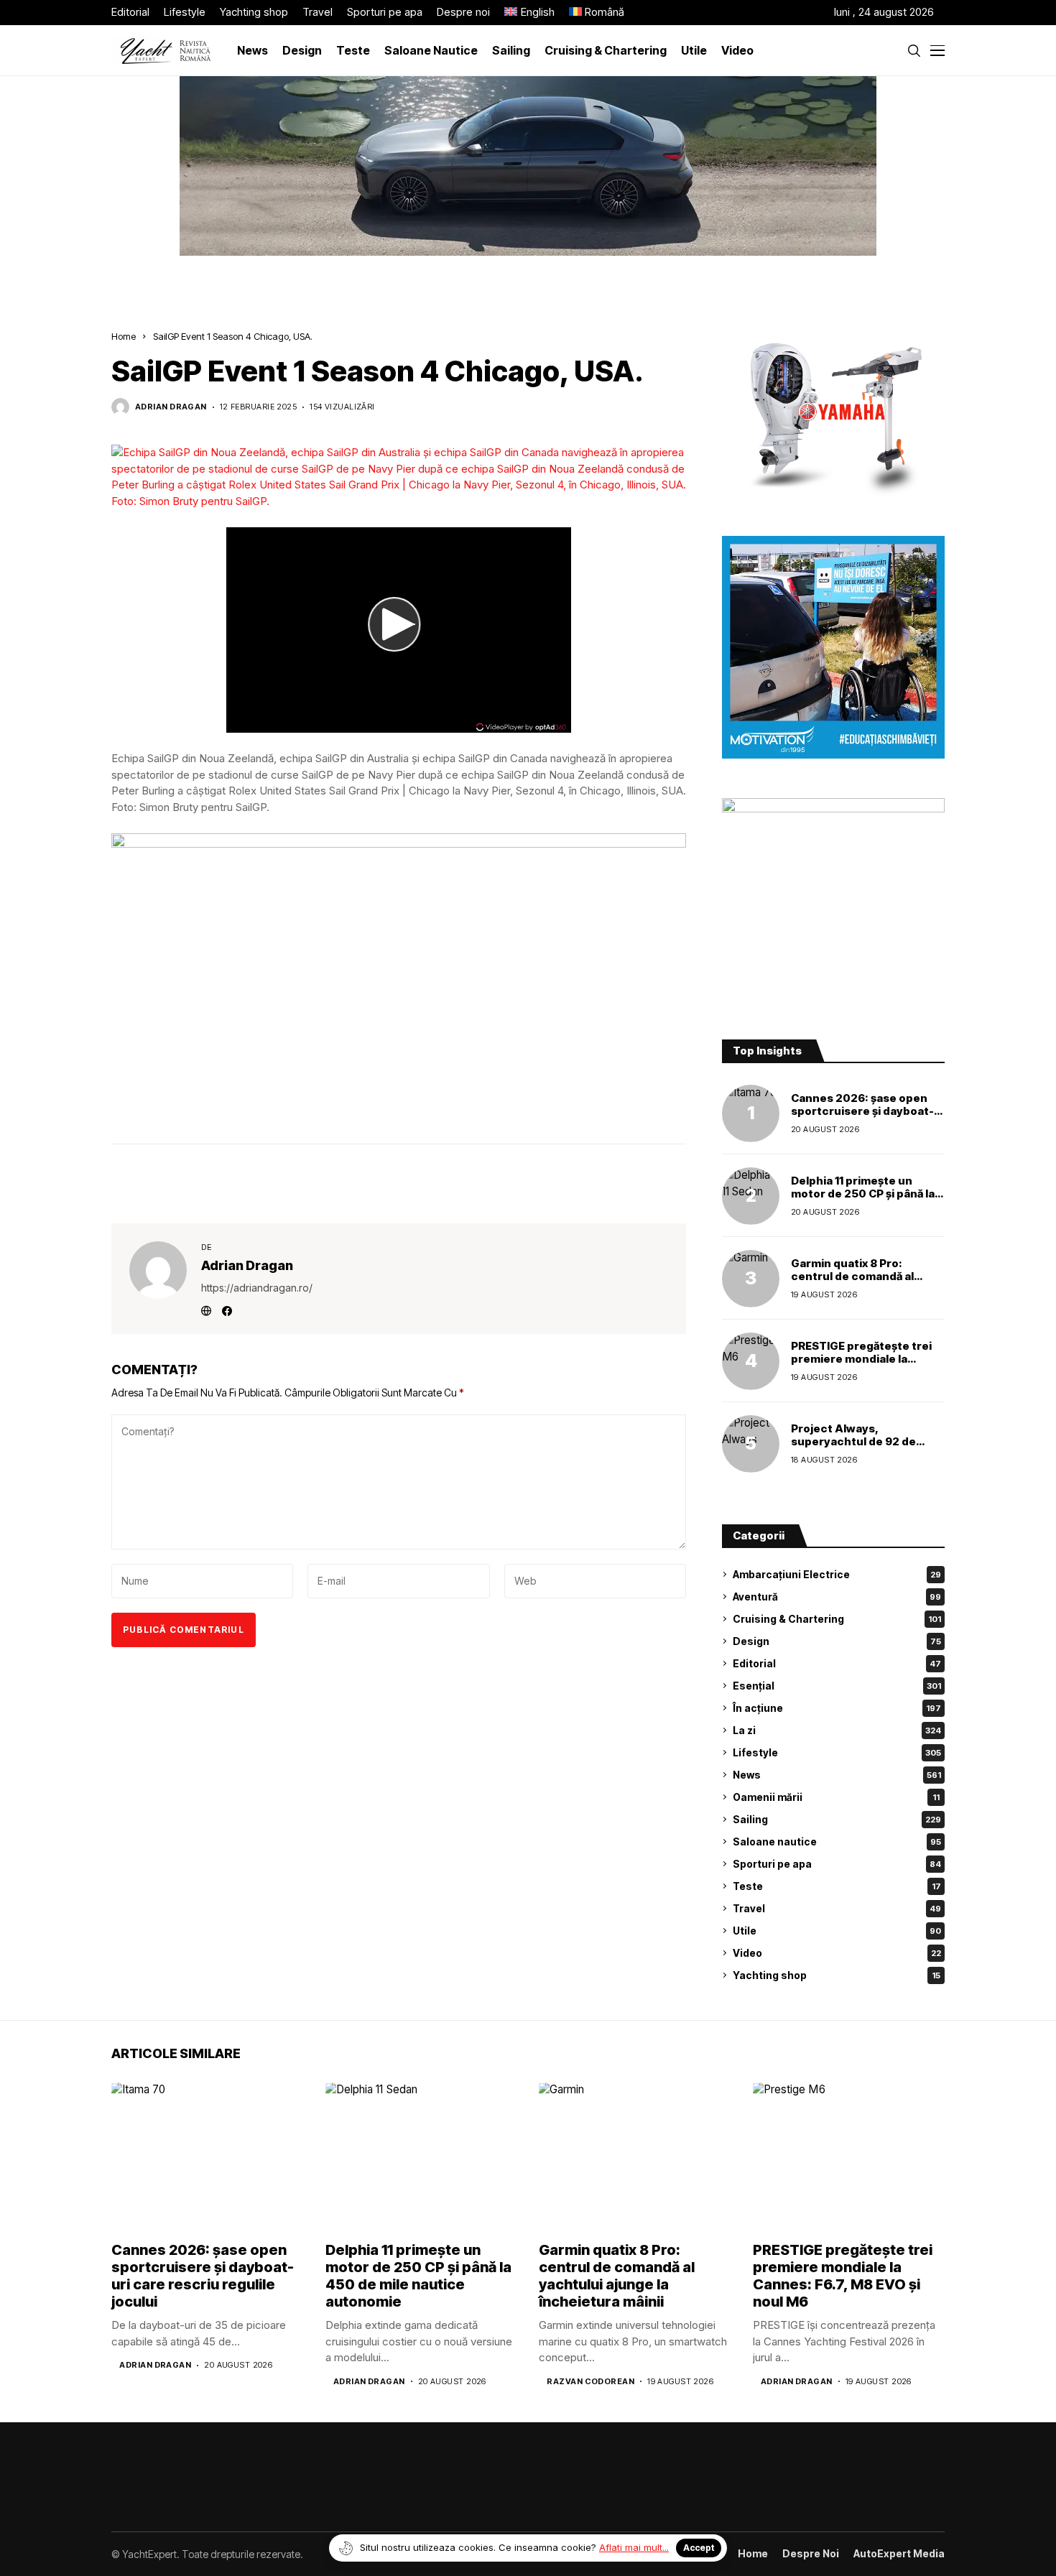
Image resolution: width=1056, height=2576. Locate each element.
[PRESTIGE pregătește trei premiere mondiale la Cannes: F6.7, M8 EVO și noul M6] (751, 1361)
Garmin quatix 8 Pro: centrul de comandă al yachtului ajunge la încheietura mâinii (852, 1283)
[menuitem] (529, 13)
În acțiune (837, 1708)
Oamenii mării (836, 1797)
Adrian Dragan (171, 407)
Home (124, 336)
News (837, 1775)
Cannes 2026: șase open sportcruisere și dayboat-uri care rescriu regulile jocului (862, 1117)
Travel (837, 1908)
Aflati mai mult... (634, 2547)
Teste (837, 1886)
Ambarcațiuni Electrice (837, 1574)
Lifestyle (837, 1752)
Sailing (837, 1819)
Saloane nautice (837, 1841)
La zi (837, 1730)
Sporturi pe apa (837, 1864)
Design (837, 1641)
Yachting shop (837, 1975)
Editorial (837, 1663)
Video (837, 1953)
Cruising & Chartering (837, 1619)
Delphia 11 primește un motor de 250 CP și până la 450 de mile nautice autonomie (863, 1200)
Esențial (837, 1686)
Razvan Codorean (590, 2382)
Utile (837, 1931)
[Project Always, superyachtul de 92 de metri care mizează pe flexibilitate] (751, 1444)
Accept (699, 2548)
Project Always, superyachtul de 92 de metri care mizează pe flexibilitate (853, 1448)
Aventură (837, 1597)
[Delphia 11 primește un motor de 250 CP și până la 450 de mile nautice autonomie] (751, 1196)
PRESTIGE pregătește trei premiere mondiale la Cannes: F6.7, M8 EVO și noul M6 (861, 1365)
